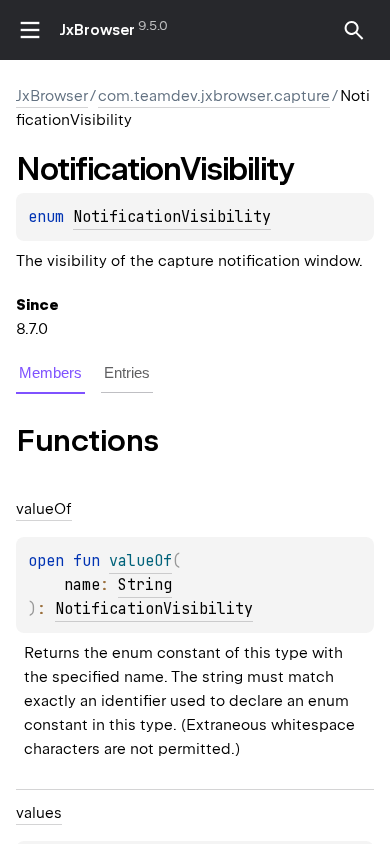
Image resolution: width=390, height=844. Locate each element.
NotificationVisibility (172, 217)
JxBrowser (97, 30)
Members (50, 372)
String (145, 585)
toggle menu (30, 30)
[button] (354, 30)
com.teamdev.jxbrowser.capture (214, 96)
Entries (127, 372)
